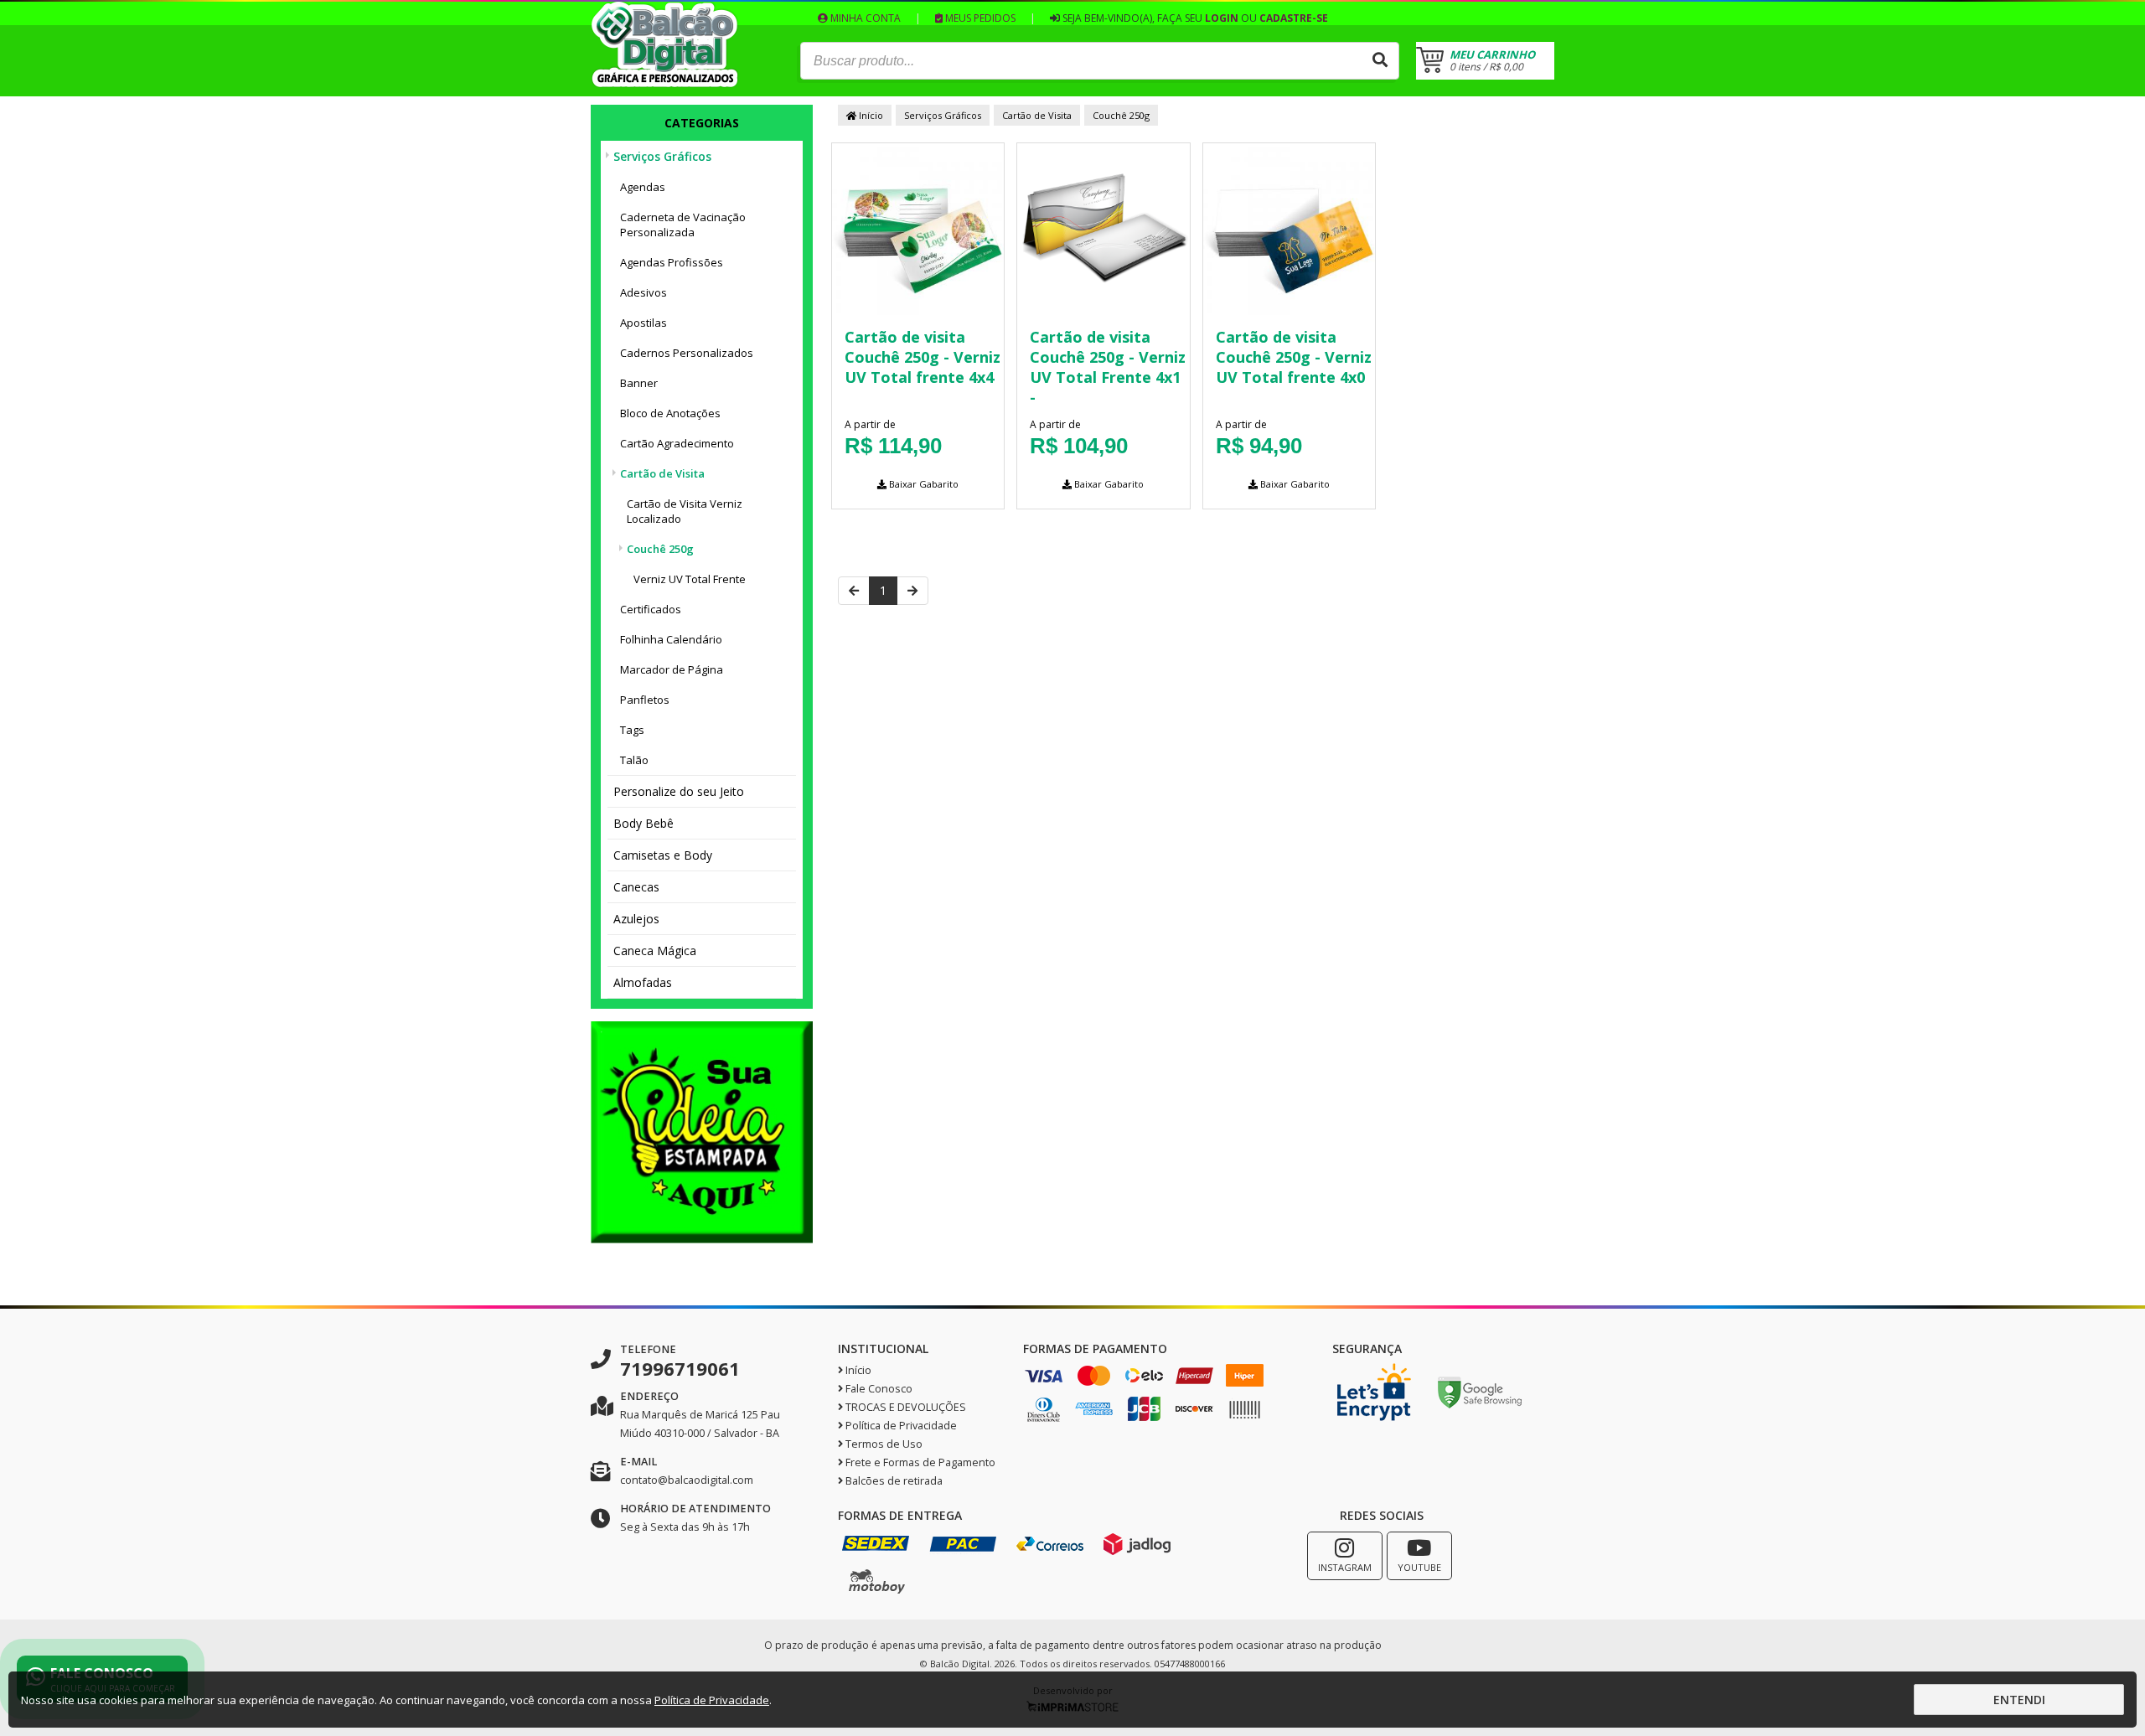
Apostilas (643, 323)
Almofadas (643, 982)
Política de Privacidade (900, 1426)
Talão (634, 760)
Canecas (636, 887)
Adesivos (643, 292)
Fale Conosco (878, 1389)
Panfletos (645, 700)
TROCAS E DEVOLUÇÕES (905, 1407)
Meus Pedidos (979, 18)
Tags (632, 730)
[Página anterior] (854, 591)
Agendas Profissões (672, 262)
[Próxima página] (912, 591)
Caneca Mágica (655, 951)
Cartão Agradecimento (677, 443)
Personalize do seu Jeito (679, 791)
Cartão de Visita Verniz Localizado (685, 511)
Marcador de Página (672, 669)
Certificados (651, 609)
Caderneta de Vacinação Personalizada (683, 225)
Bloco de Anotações (670, 413)
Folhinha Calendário (671, 639)
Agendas (643, 187)
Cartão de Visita (662, 473)
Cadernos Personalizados (687, 353)
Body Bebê (643, 823)
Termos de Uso (883, 1444)
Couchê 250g (660, 549)
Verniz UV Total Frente (690, 579)
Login (1222, 18)
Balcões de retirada (893, 1481)
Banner (639, 383)
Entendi (2019, 1700)
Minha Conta (864, 18)
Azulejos (636, 919)
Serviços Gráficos (662, 156)
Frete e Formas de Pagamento (919, 1462)
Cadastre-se (1294, 18)
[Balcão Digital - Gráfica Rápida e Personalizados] (665, 83)
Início (870, 115)
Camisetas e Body (663, 855)
